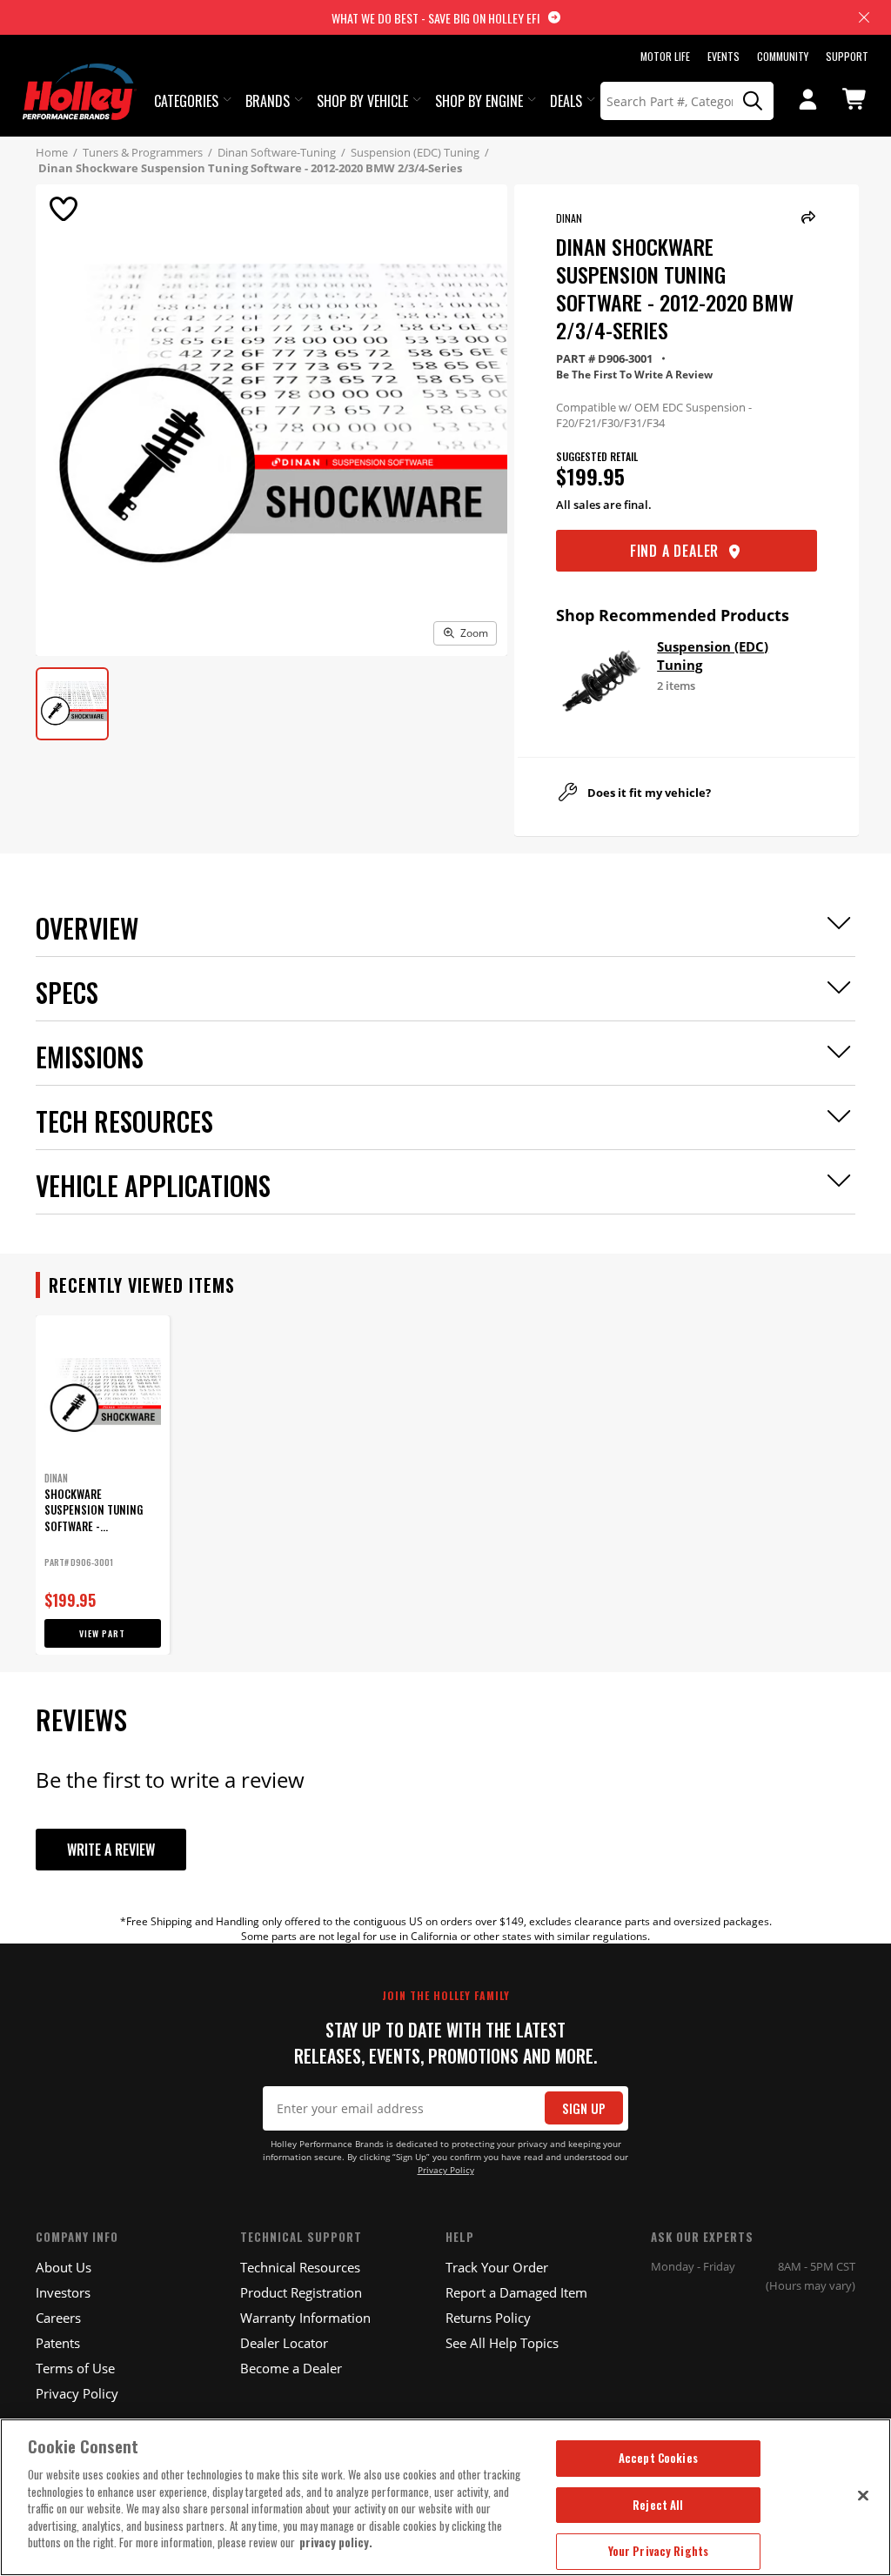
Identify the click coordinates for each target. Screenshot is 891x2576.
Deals (566, 101)
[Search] (754, 101)
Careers (58, 2318)
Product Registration (301, 2292)
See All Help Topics (502, 2343)
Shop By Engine (479, 101)
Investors (63, 2292)
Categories (186, 101)
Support (847, 56)
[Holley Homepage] (80, 76)
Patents (58, 2343)
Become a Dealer (291, 2368)
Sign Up (584, 2108)
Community (783, 56)
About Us (64, 2267)
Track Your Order (497, 2267)
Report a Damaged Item (516, 2292)
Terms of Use (75, 2368)
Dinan (569, 218)
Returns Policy (488, 2318)
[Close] (863, 2495)
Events (724, 56)
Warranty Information (305, 2318)
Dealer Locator (284, 2343)
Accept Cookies (658, 2458)
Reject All (658, 2505)
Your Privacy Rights (658, 2551)
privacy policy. (336, 2542)
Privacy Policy (446, 2170)
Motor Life (665, 56)
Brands (268, 101)
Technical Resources (300, 2267)
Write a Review (111, 1850)
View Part (102, 1633)
